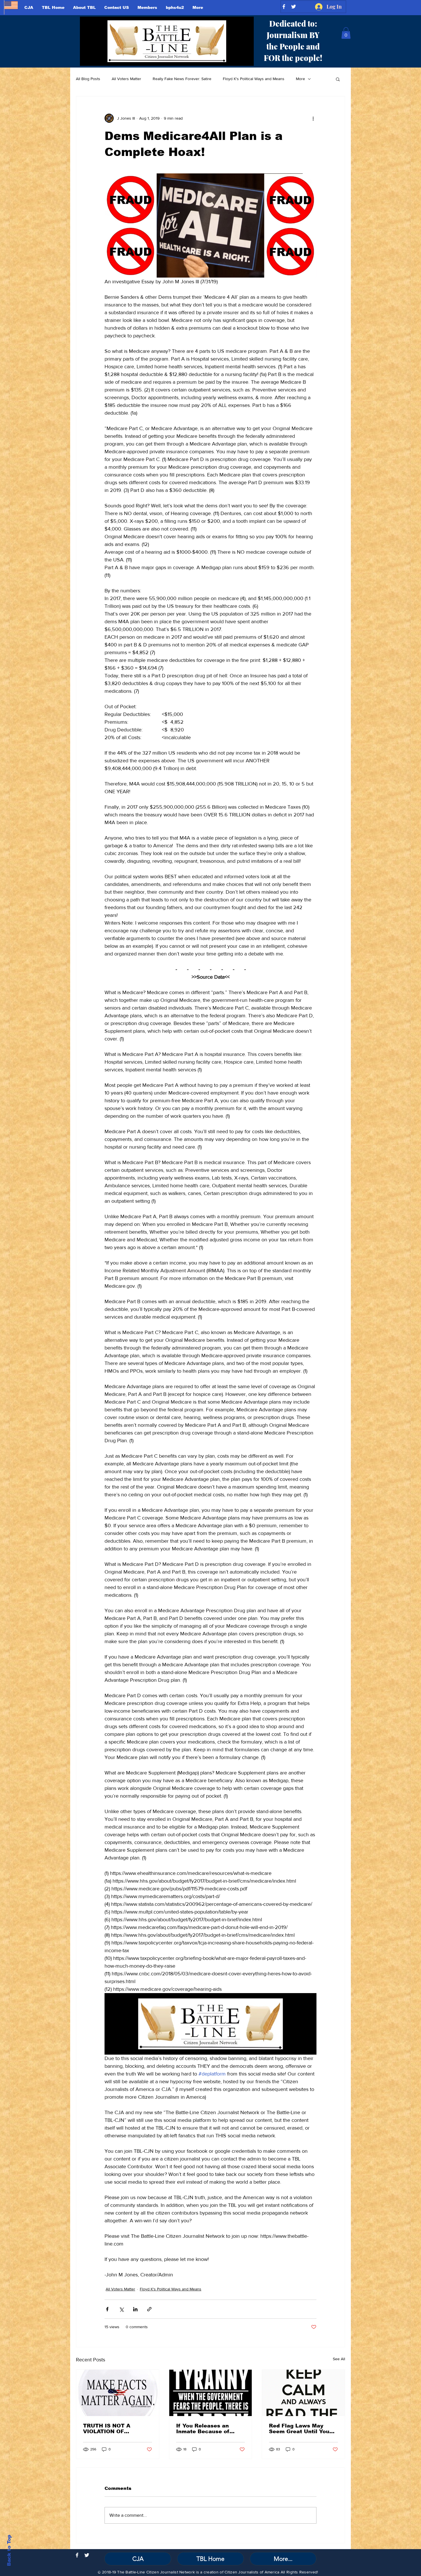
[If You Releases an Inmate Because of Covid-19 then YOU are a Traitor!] (211, 2393)
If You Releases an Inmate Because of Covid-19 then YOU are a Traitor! (210, 2429)
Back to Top (9, 2550)
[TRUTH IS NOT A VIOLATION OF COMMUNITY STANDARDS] (118, 2393)
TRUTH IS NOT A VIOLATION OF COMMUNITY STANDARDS (107, 2429)
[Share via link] (149, 2309)
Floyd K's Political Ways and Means (254, 79)
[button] (346, 33)
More (300, 79)
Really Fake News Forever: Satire (182, 79)
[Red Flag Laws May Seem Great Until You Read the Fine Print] (303, 2393)
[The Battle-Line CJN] (77, 2555)
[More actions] (313, 118)
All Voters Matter (126, 79)
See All (339, 2359)
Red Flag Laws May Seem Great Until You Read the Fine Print (299, 2429)
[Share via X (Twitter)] (121, 2309)
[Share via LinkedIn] (135, 2309)
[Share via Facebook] (107, 2309)
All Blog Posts (88, 79)
